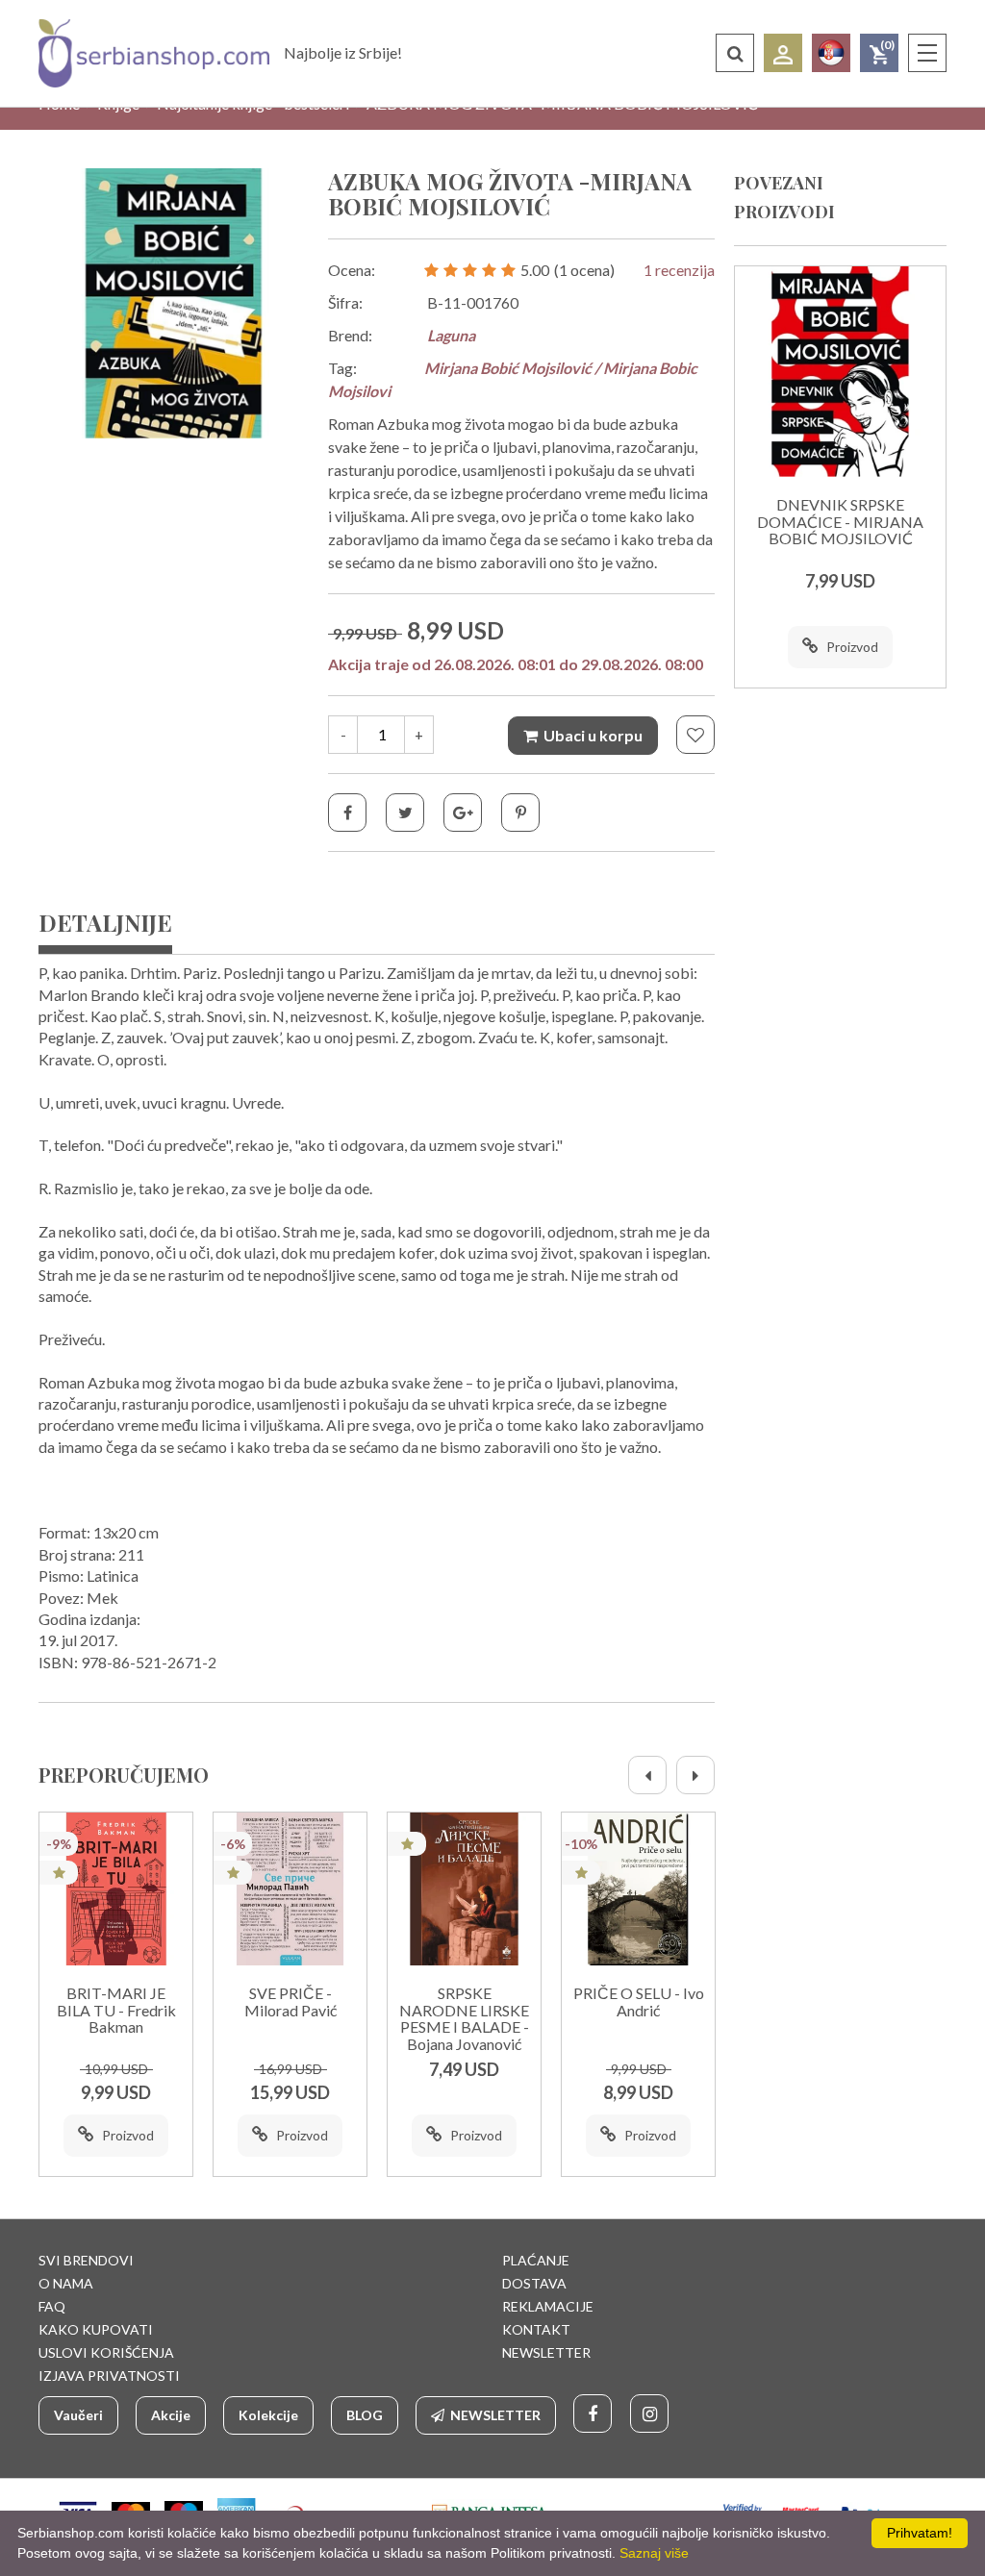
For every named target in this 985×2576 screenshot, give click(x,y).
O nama (66, 2283)
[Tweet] (405, 813)
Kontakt (536, 2329)
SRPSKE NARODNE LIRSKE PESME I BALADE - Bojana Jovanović (464, 2019)
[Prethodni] (647, 1775)
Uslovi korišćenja (106, 2352)
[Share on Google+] (463, 813)
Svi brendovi (86, 2260)
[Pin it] (520, 813)
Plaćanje (536, 2260)
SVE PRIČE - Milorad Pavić (290, 2002)
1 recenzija (679, 270)
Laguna (451, 335)
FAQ (52, 2306)
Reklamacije (548, 2306)
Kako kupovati (96, 2329)
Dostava (534, 2283)
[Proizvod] (116, 1889)
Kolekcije (268, 2415)
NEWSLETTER (546, 2352)
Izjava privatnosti (109, 2376)
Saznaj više (654, 2553)
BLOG (365, 2415)
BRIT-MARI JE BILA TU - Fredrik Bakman (116, 2010)
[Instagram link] (649, 2413)
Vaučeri (78, 2415)
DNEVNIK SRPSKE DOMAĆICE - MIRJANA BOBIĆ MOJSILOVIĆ (840, 522)
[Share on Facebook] (347, 813)
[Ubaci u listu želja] (695, 735)
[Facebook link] (593, 2413)
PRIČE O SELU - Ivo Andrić (639, 2002)
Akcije (171, 2415)
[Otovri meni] (927, 53)
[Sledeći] (695, 1775)
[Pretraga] (735, 53)
